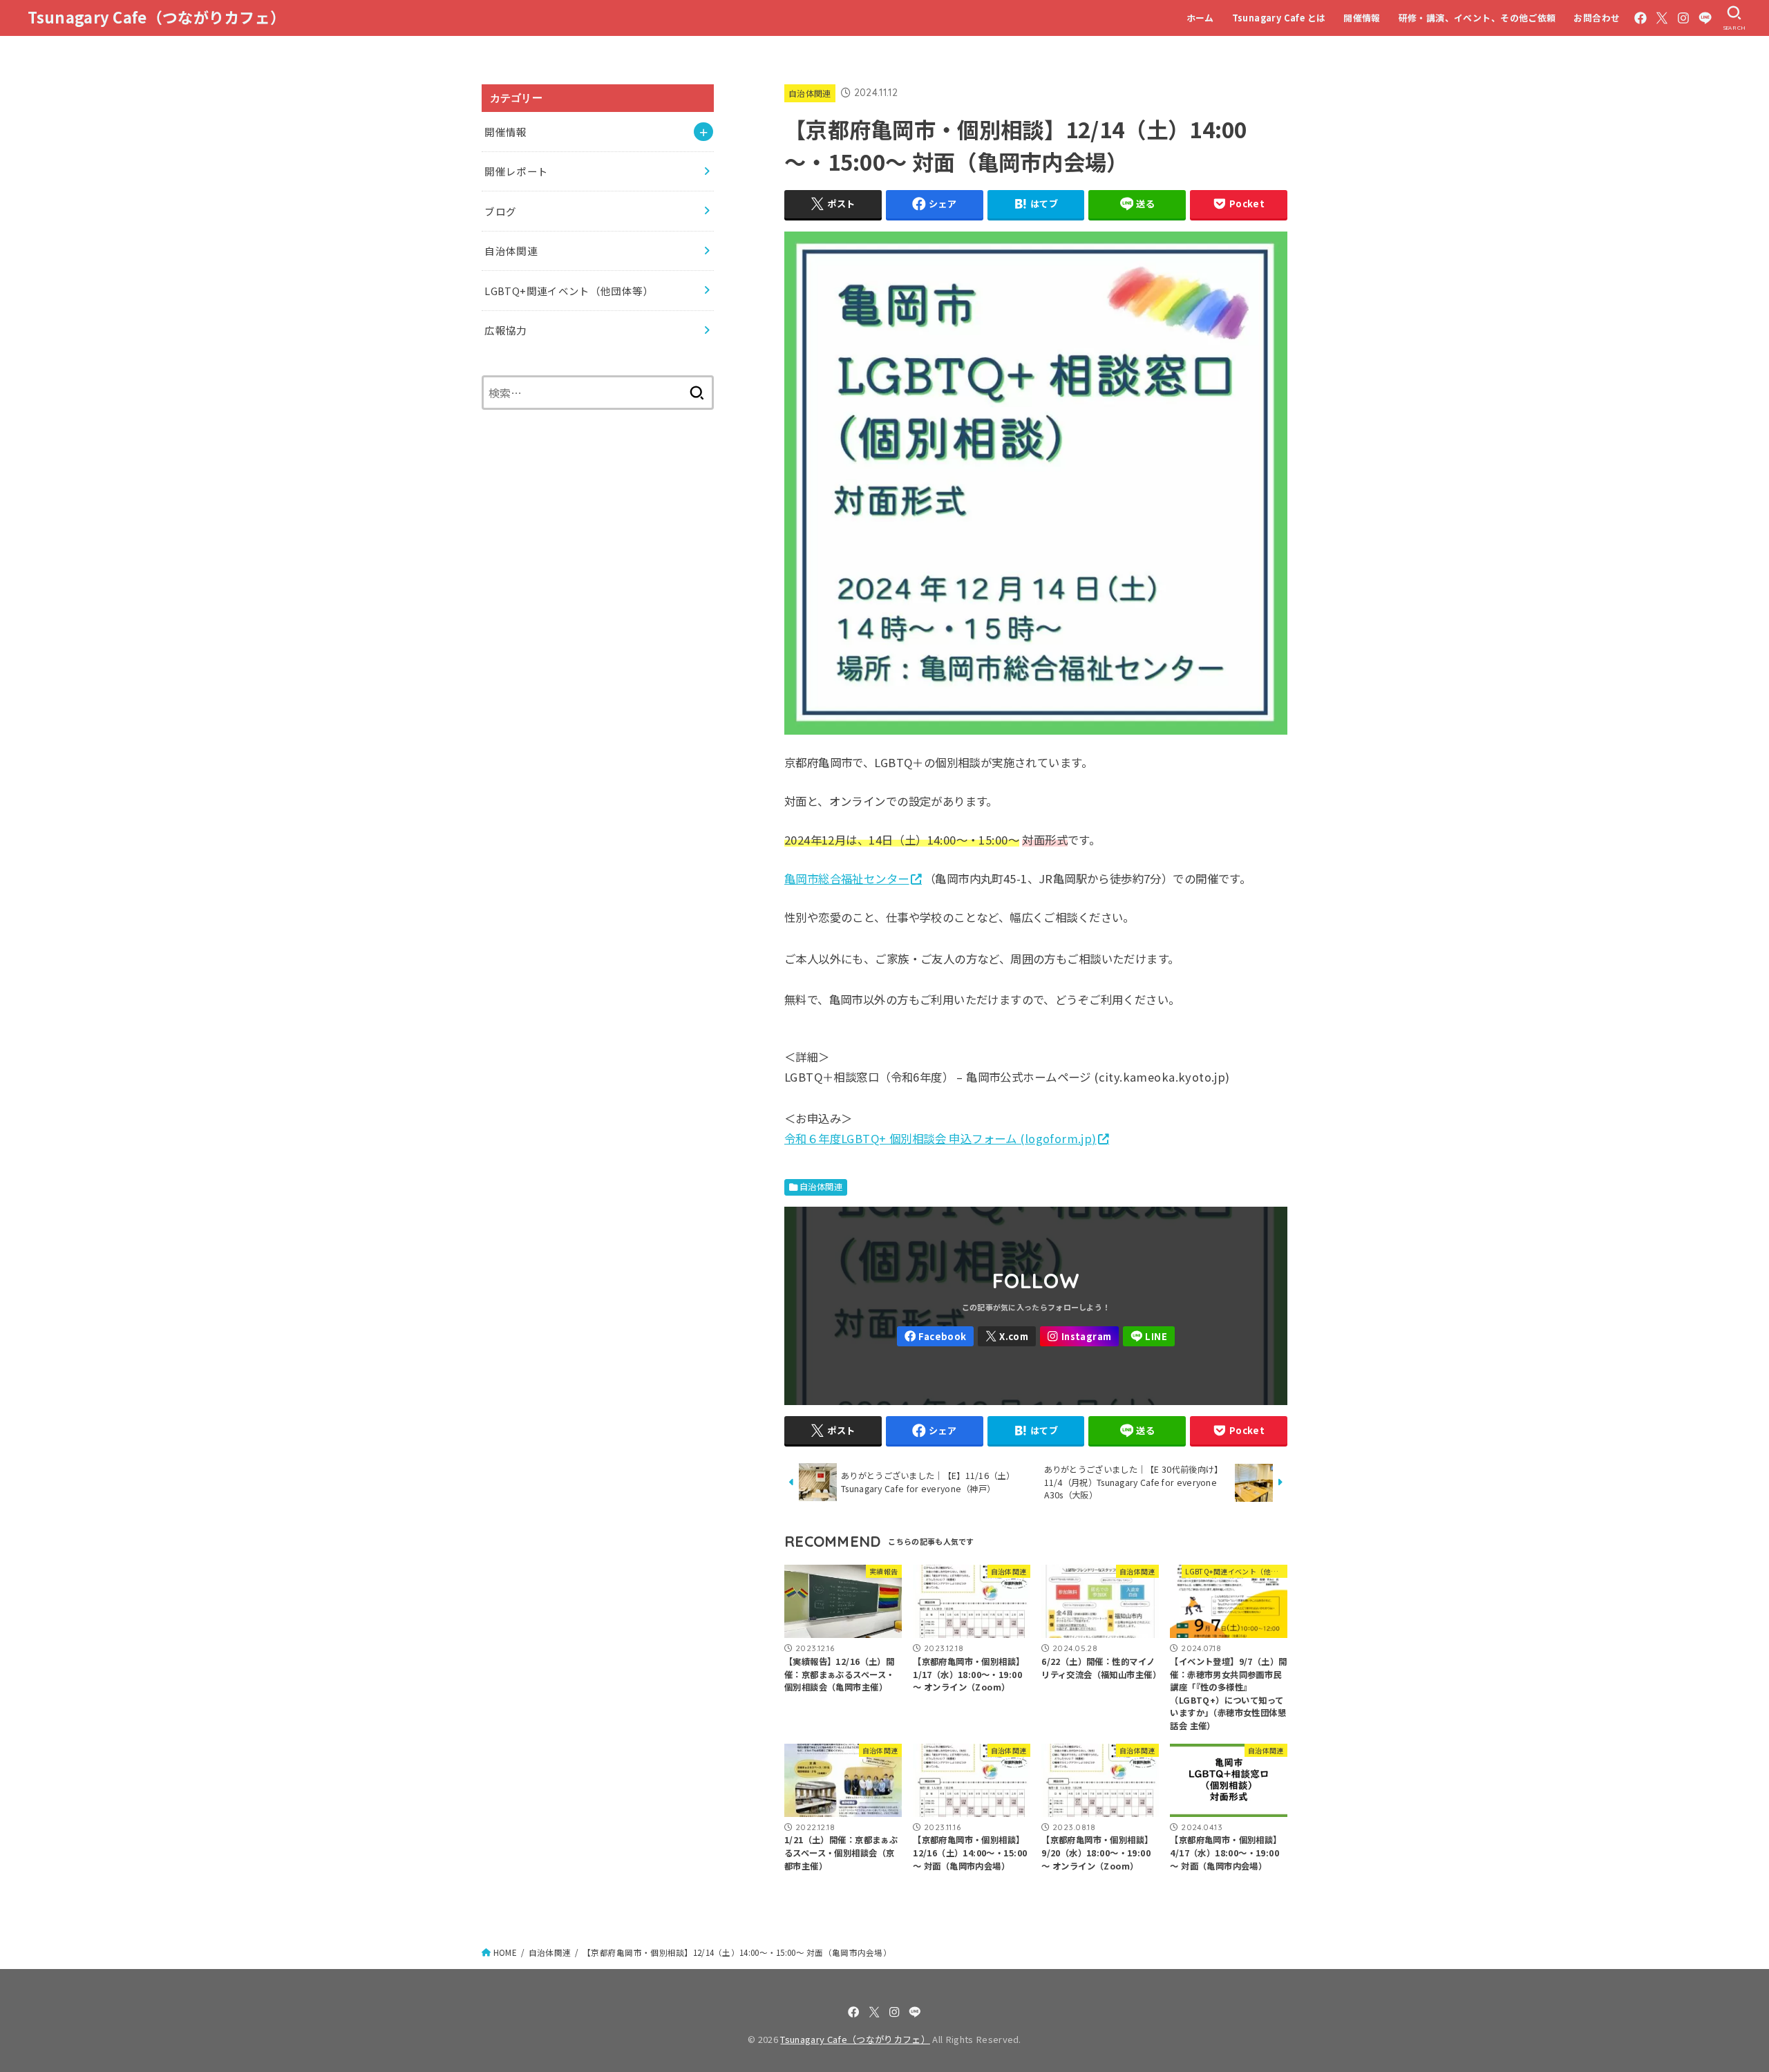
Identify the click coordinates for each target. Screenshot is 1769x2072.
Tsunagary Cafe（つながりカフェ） (157, 17)
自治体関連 (810, 93)
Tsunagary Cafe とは (1279, 18)
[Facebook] (1640, 18)
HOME (505, 1952)
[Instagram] (1683, 18)
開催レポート (516, 171)
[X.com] (1662, 18)
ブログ (500, 211)
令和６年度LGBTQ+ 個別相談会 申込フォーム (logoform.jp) (940, 1138)
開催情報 (1362, 18)
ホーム (1200, 18)
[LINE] (1705, 18)
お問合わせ (1597, 18)
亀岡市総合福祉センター (847, 878)
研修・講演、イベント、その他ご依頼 (1477, 18)
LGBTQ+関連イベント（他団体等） (569, 291)
